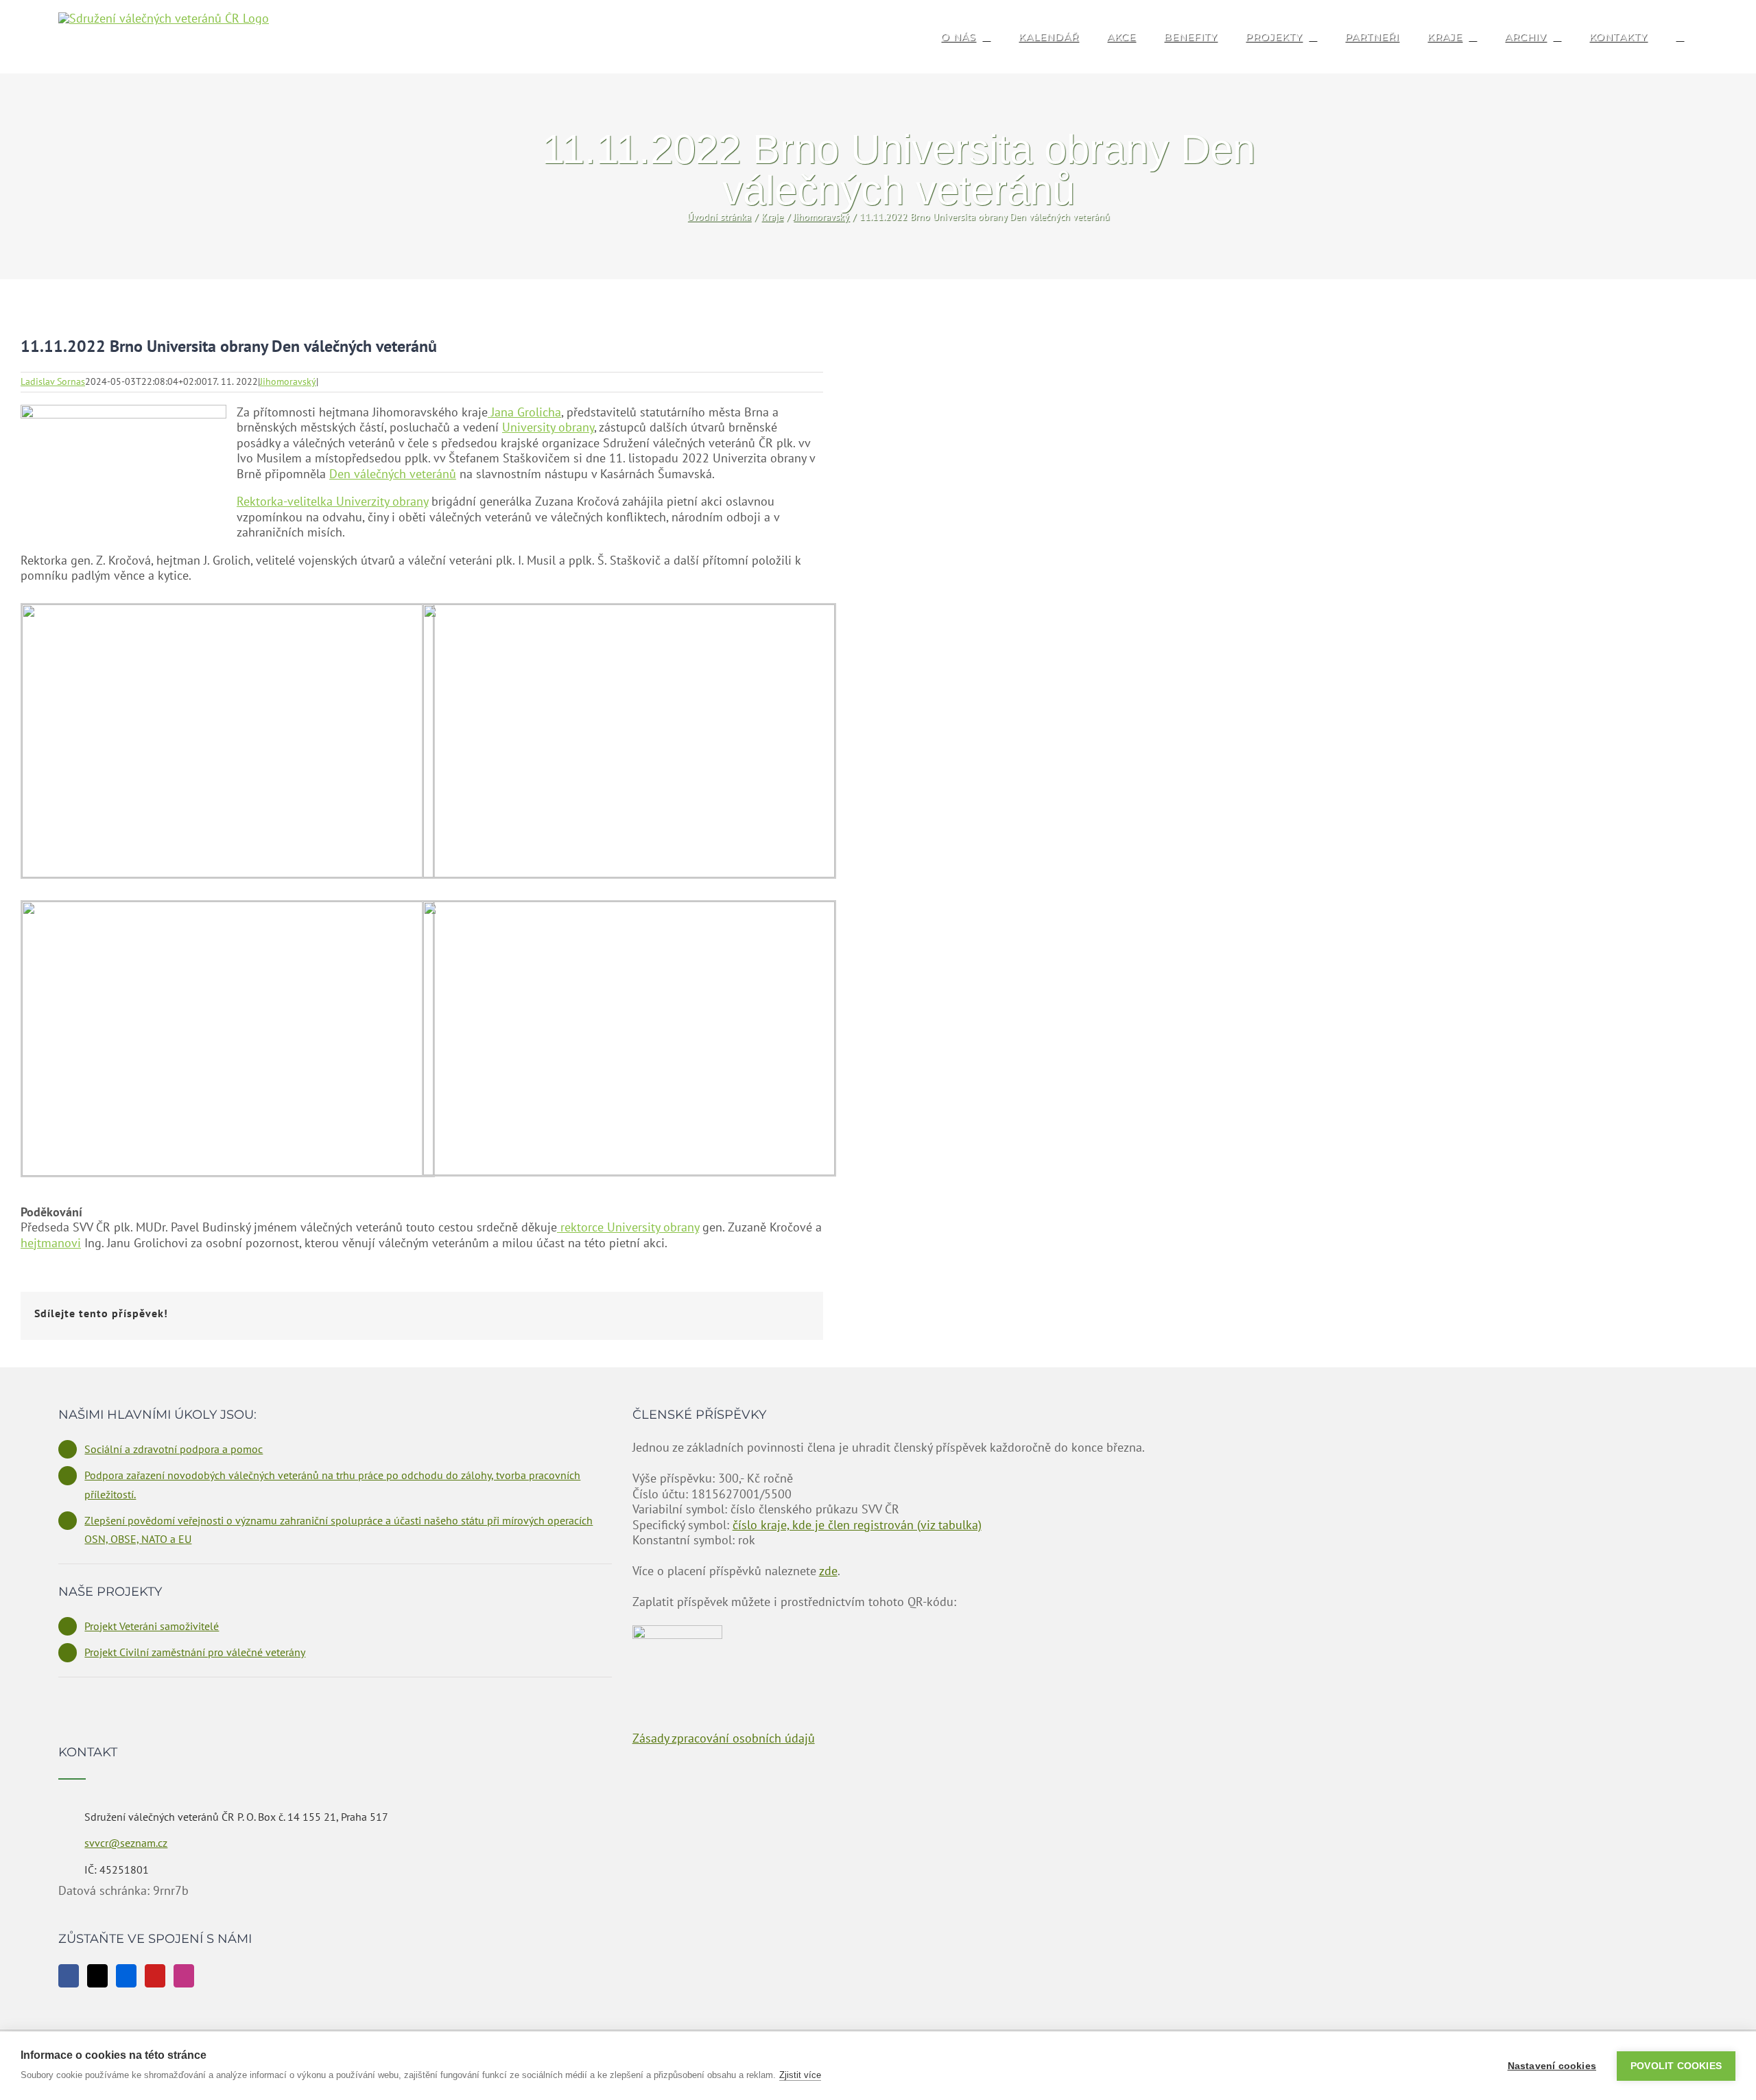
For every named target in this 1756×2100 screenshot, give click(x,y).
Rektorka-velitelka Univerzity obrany (332, 501)
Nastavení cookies (1552, 2066)
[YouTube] (155, 1976)
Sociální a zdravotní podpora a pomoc (174, 1449)
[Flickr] (126, 1976)
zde (828, 1571)
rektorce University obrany (628, 1227)
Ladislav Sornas (53, 381)
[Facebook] (69, 1976)
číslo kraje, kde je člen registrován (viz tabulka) (857, 1525)
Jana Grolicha (524, 412)
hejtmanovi (51, 1243)
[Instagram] (184, 1976)
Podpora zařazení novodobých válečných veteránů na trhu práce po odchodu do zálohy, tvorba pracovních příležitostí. (332, 1484)
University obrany (548, 427)
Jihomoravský (288, 381)
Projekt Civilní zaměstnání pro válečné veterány (195, 1652)
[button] (1680, 37)
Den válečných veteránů (393, 474)
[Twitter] (97, 1976)
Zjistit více (800, 2075)
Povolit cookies (1676, 2066)
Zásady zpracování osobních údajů (724, 1738)
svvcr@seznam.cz (126, 1843)
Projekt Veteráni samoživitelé (152, 1626)
